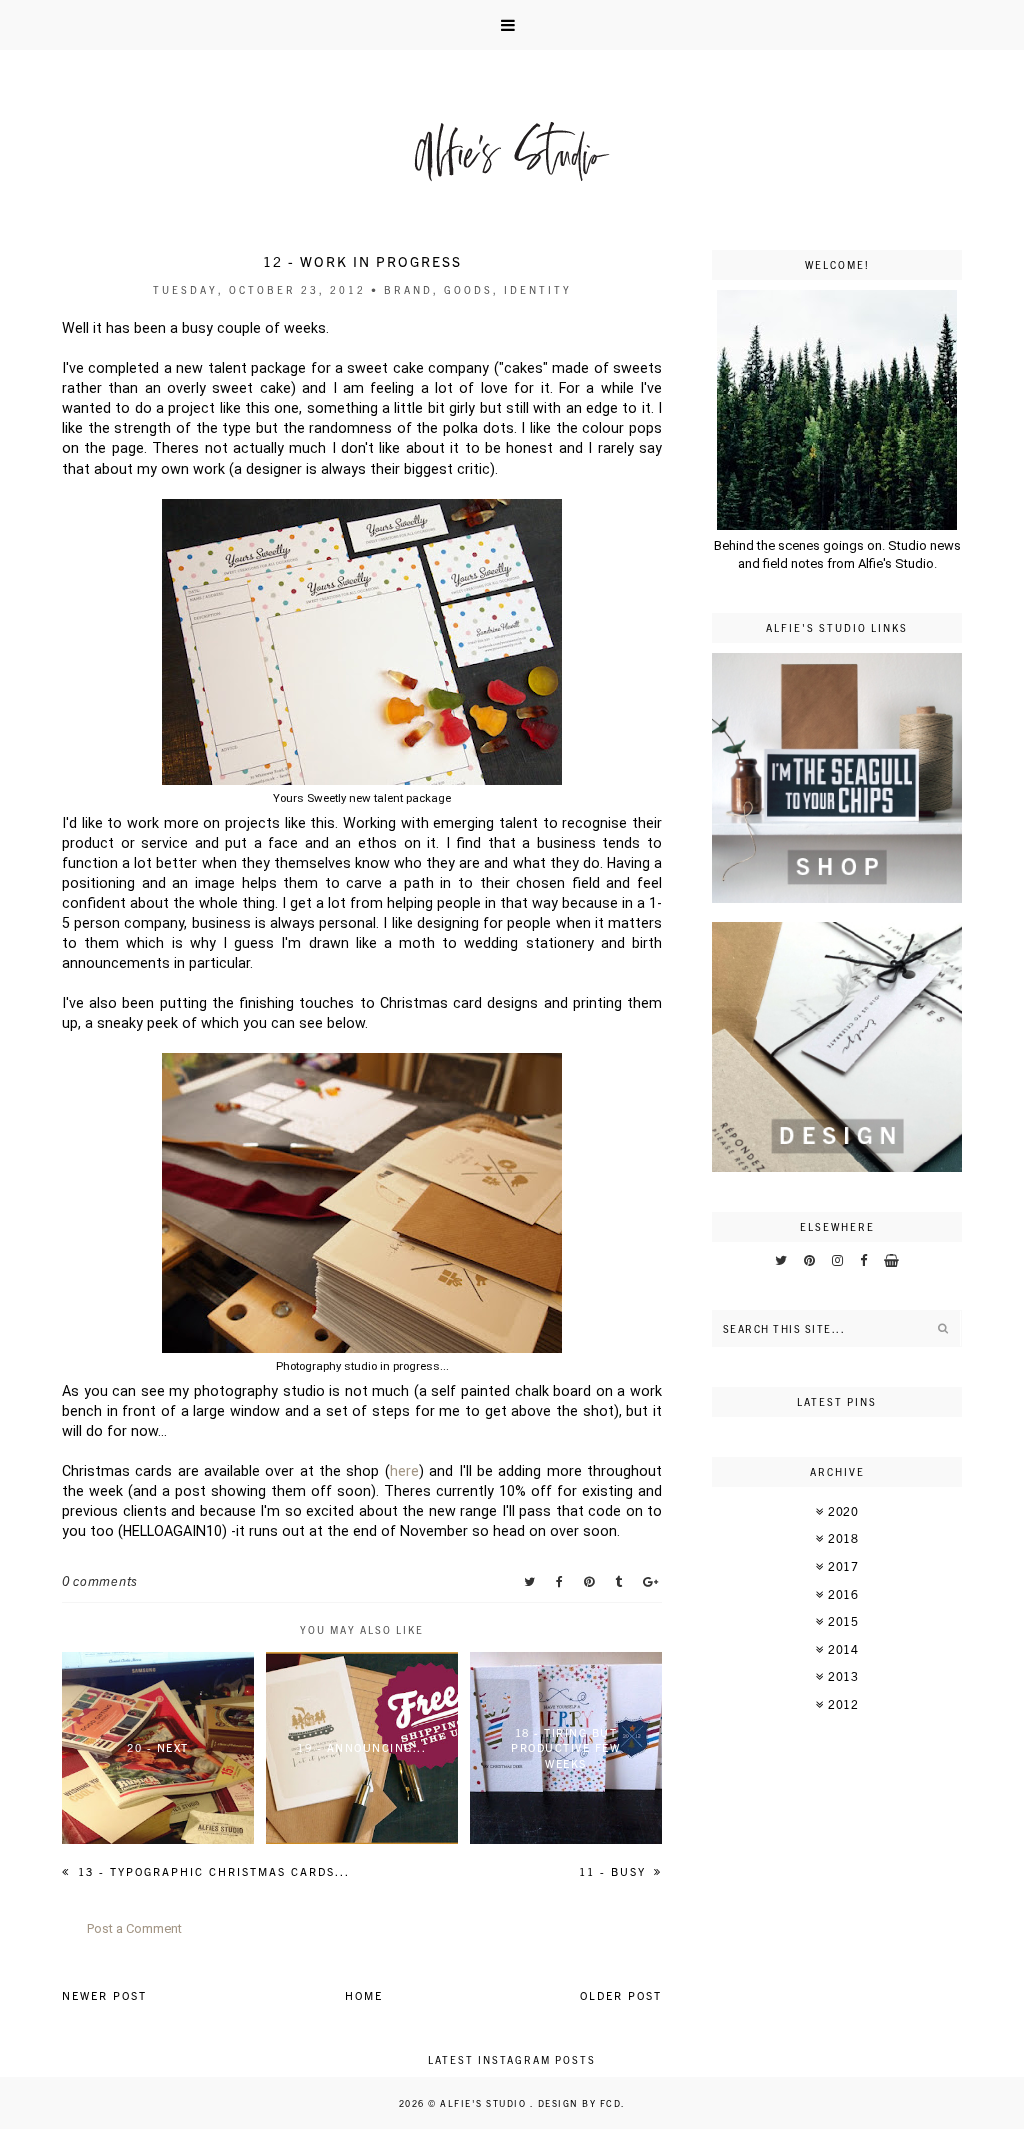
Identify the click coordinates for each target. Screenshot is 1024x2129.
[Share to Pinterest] (591, 1580)
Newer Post (104, 1995)
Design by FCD (580, 2103)
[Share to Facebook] (561, 1580)
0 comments (100, 1580)
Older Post (621, 1995)
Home (364, 1995)
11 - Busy (615, 1871)
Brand (408, 289)
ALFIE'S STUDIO (485, 2103)
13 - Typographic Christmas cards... (211, 1871)
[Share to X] (531, 1580)
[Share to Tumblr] (620, 1580)
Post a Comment (134, 1928)
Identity (538, 289)
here (404, 1471)
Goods (468, 289)
